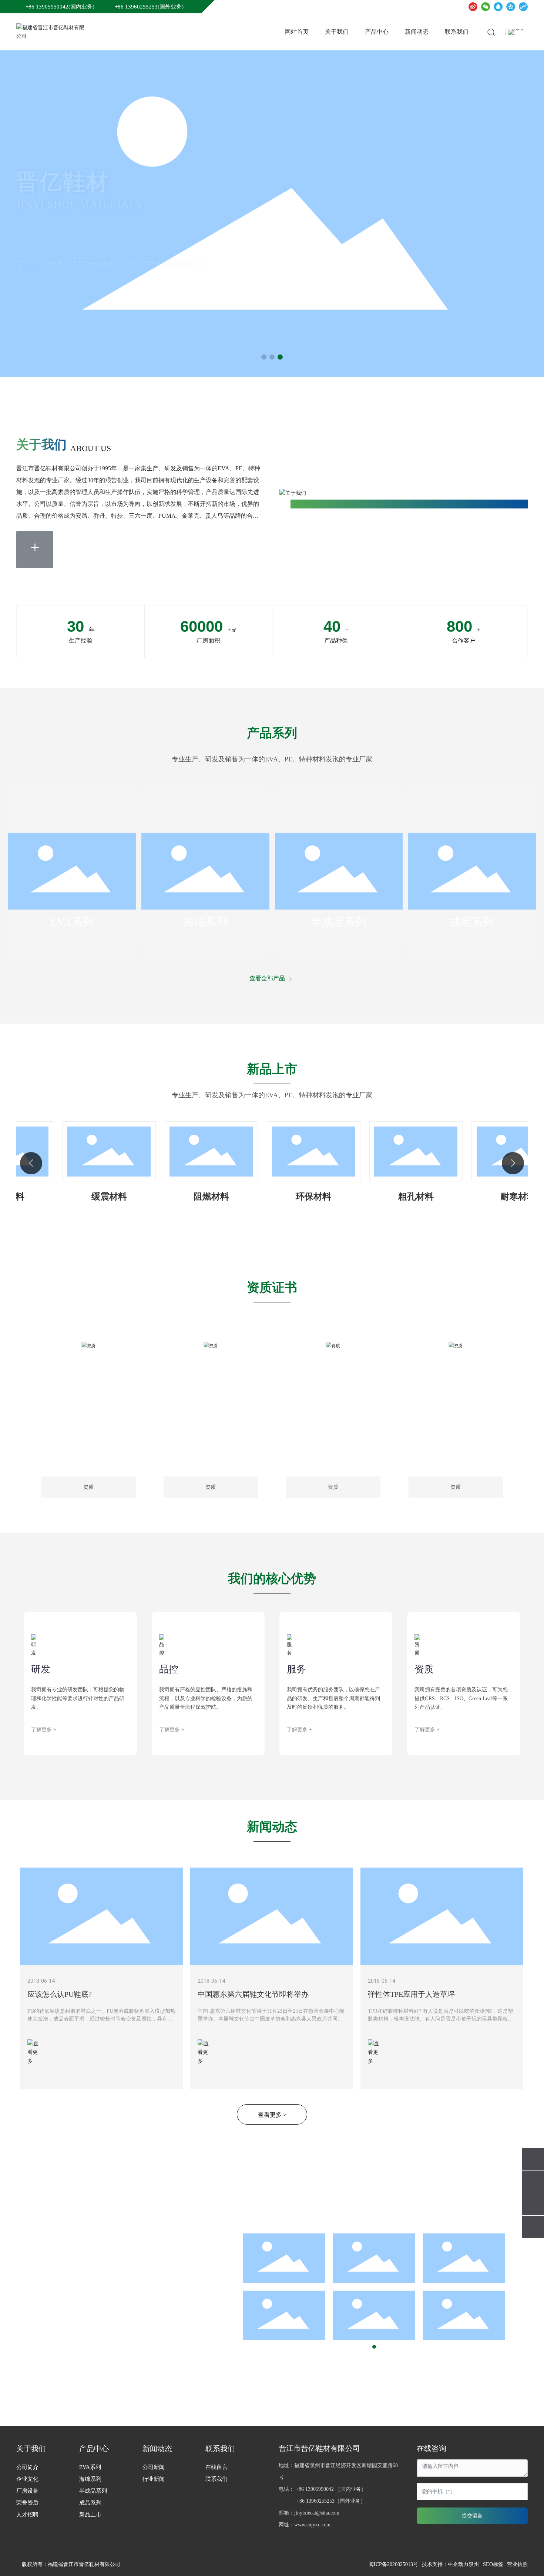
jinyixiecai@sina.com (317, 2513)
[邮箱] (533, 2182)
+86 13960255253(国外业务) (149, 7)
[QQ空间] (511, 7)
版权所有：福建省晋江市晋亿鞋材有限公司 (71, 2564)
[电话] (533, 2159)
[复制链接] (523, 7)
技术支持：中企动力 (445, 2564)
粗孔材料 (390, 1197)
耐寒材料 (493, 1197)
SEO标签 (493, 2564)
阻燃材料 (186, 1197)
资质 (424, 1669)
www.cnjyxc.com (312, 2525)
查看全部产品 (268, 978)
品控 (169, 1669)
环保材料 (288, 1197)
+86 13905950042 (315, 2489)
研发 (41, 1669)
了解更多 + (44, 1730)
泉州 (474, 2564)
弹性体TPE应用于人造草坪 (411, 1994)
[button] (264, 357)
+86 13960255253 (315, 2501)
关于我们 (41, 445)
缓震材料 (84, 1197)
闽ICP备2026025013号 (393, 2564)
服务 (296, 1669)
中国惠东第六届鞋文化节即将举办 (253, 1994)
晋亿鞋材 (63, 194)
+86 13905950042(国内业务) (60, 7)
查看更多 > (272, 2115)
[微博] (473, 7)
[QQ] (498, 7)
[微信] (486, 7)
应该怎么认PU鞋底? (60, 1994)
